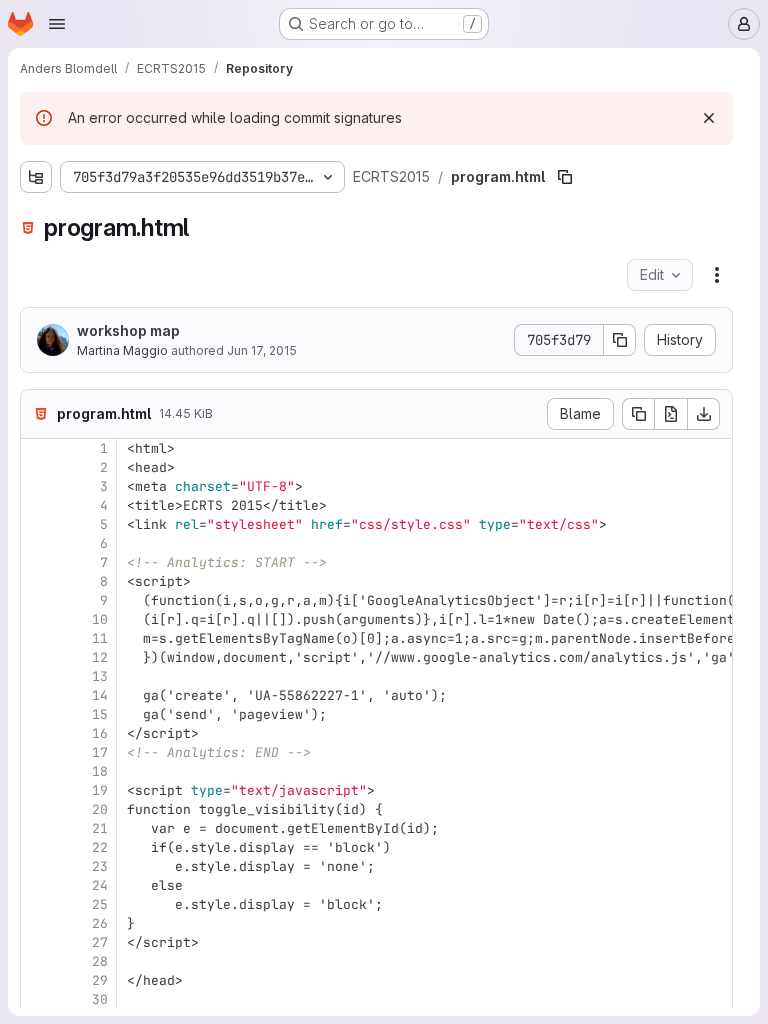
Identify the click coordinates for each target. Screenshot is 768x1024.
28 (100, 961)
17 (100, 752)
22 (100, 847)
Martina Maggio (122, 350)
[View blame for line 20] (38, 809)
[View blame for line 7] (38, 562)
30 (100, 999)
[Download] (704, 414)
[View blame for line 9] (38, 600)
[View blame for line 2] (38, 467)
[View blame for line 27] (38, 942)
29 (100, 980)
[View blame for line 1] (38, 448)
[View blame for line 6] (38, 543)
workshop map (128, 330)
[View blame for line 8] (38, 581)
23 (100, 866)
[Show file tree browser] (36, 177)
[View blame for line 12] (38, 657)
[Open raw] (671, 414)
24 (100, 885)
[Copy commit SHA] (620, 340)
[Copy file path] (565, 177)
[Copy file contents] (638, 414)
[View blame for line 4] (38, 505)
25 (100, 904)
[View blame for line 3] (38, 486)
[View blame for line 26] (38, 923)
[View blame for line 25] (38, 904)
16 (100, 733)
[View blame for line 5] (38, 524)
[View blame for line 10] (38, 619)
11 (100, 638)
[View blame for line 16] (38, 733)
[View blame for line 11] (38, 638)
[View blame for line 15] (38, 714)
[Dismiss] (709, 118)
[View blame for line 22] (38, 847)
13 (100, 676)
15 (100, 714)
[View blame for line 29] (38, 980)
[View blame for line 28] (38, 961)
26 (100, 923)
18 (100, 771)
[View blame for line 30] (38, 999)
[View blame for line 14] (38, 695)
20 (100, 809)
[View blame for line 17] (38, 752)
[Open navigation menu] (57, 24)
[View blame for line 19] (38, 790)
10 (100, 619)
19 (100, 790)
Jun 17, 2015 (262, 350)
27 (100, 942)
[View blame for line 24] (38, 885)
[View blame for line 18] (38, 771)
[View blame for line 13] (38, 676)
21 (100, 828)
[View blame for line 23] (38, 866)
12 (100, 657)
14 (100, 695)
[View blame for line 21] (38, 828)
